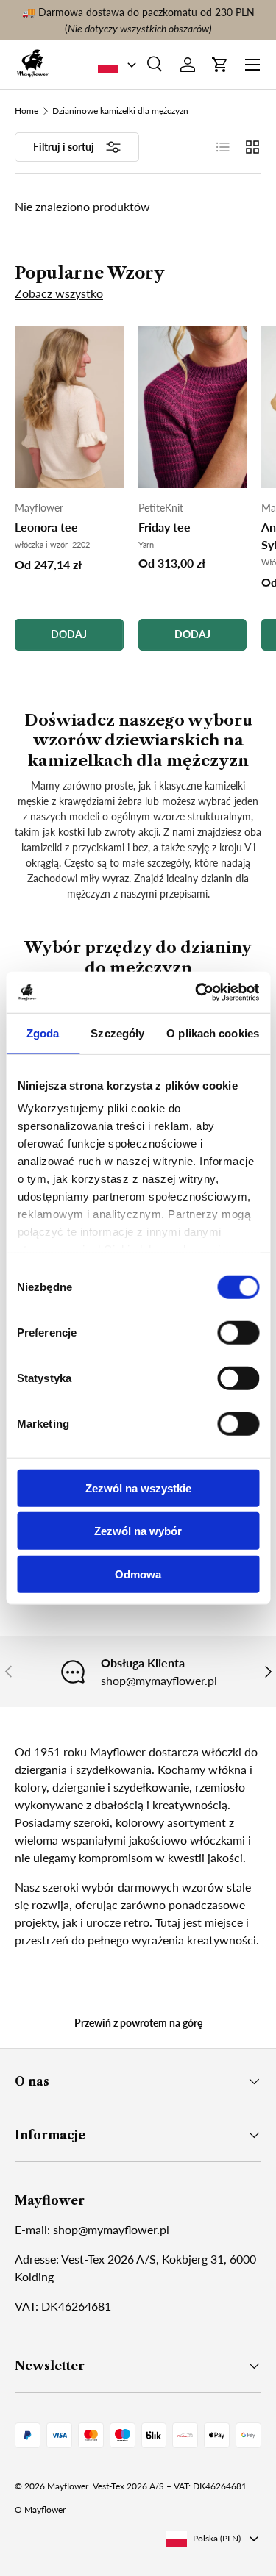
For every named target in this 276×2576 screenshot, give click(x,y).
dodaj (69, 634)
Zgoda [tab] (43, 1033)
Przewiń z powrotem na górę (138, 2023)
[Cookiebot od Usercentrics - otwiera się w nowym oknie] (197, 992)
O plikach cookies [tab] (213, 1033)
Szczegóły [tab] (117, 1033)
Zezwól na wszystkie (138, 1488)
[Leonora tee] (69, 407)
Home (26, 111)
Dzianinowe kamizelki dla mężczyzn (120, 111)
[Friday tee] (193, 407)
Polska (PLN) (217, 2538)
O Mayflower (40, 2509)
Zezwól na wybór (138, 1531)
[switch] (238, 1332)
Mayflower (68, 2486)
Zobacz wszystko (59, 293)
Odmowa (138, 1574)
